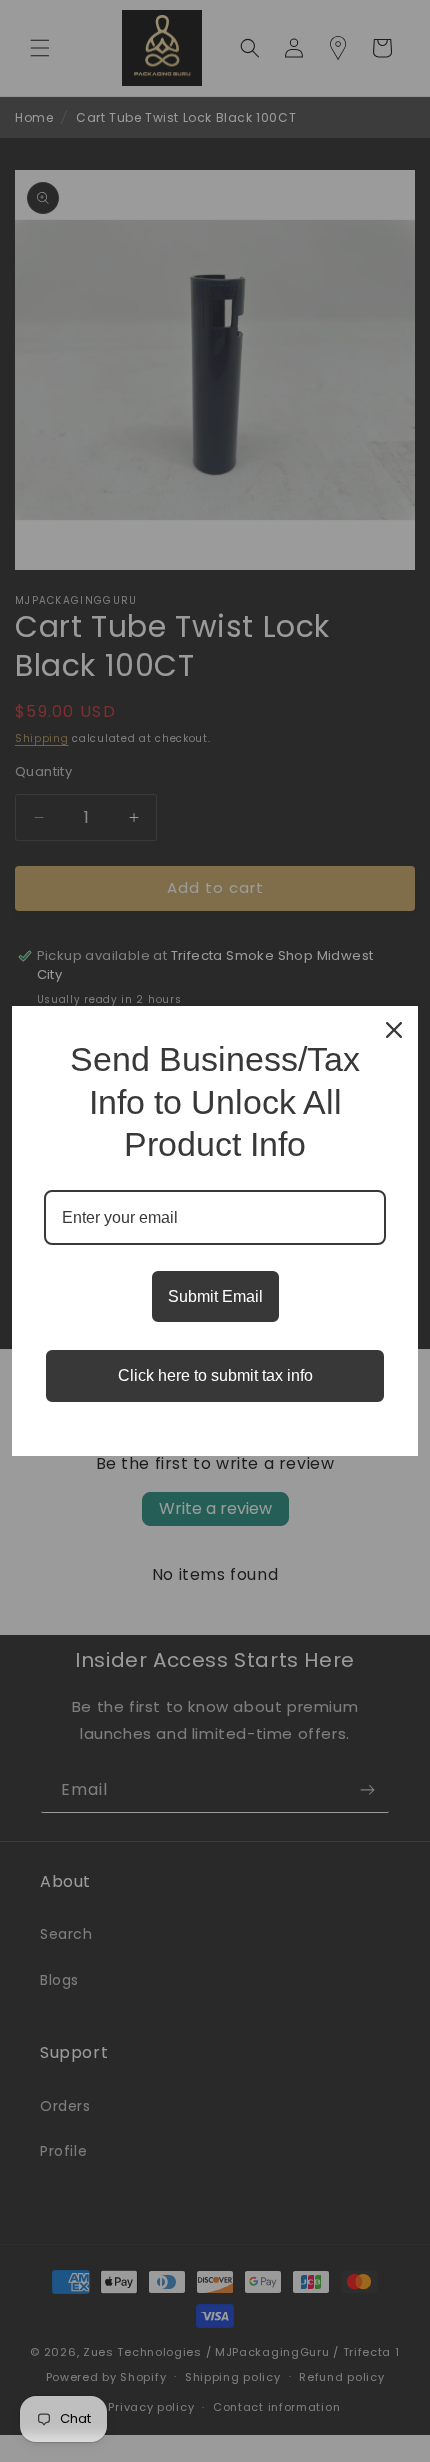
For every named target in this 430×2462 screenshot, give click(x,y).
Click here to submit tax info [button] (215, 1375)
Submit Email (215, 1296)
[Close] (394, 1030)
